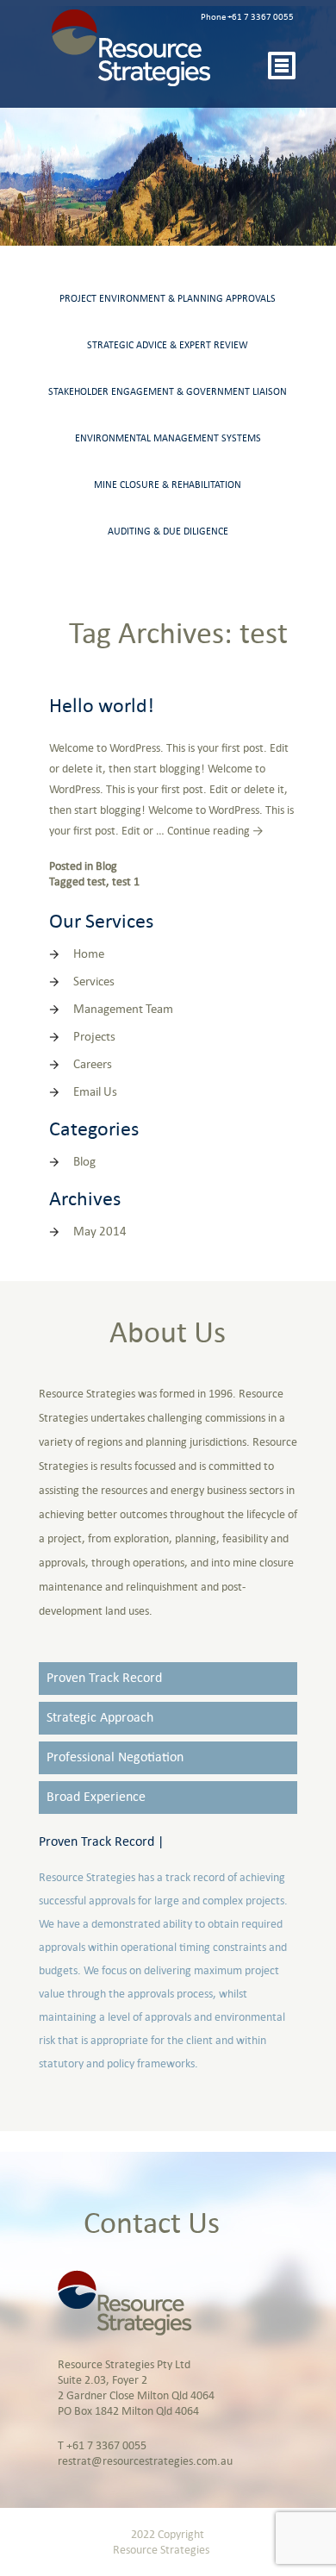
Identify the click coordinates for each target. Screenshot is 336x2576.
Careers (93, 1065)
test (96, 882)
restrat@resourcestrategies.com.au (145, 2462)
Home (89, 955)
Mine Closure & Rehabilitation (168, 485)
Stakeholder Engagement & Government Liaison (168, 392)
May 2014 (100, 1232)
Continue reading (215, 832)
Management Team (123, 1010)
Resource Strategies (161, 2551)
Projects (94, 1038)
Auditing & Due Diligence (168, 532)
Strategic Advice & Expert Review (168, 346)
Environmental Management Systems (168, 439)
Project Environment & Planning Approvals (168, 299)
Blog (106, 867)
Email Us (95, 1093)
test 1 (126, 882)
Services (94, 982)
